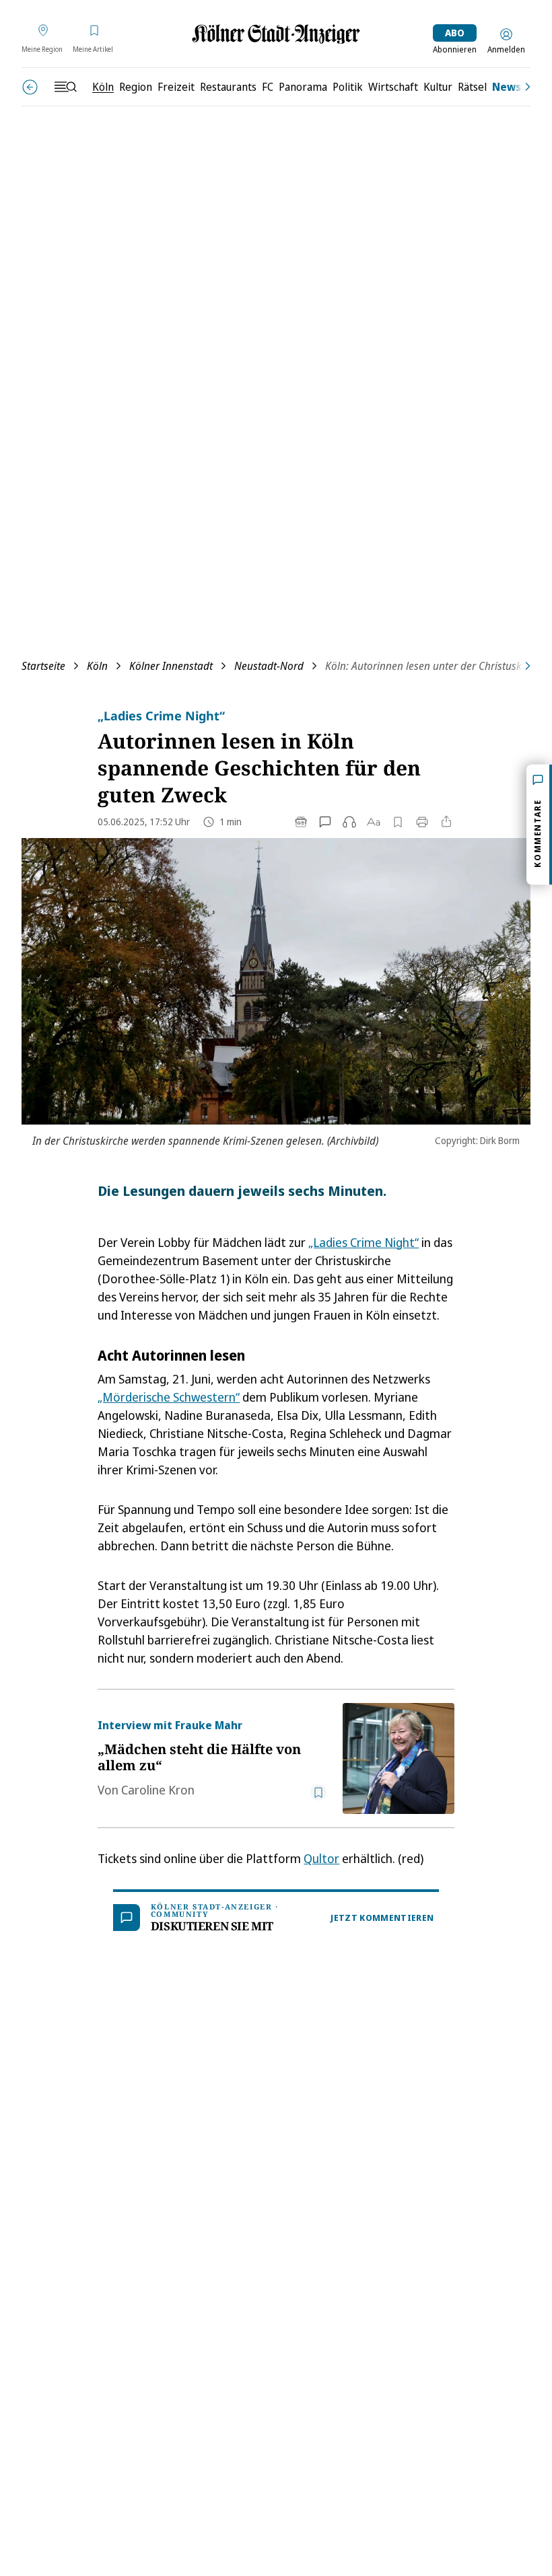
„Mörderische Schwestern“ (169, 1397)
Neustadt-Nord (269, 666)
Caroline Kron (158, 1790)
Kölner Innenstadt (171, 666)
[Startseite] (276, 34)
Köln (97, 666)
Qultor (321, 1858)
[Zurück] (30, 87)
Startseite (43, 666)
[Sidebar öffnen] (65, 87)
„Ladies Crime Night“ (364, 1242)
